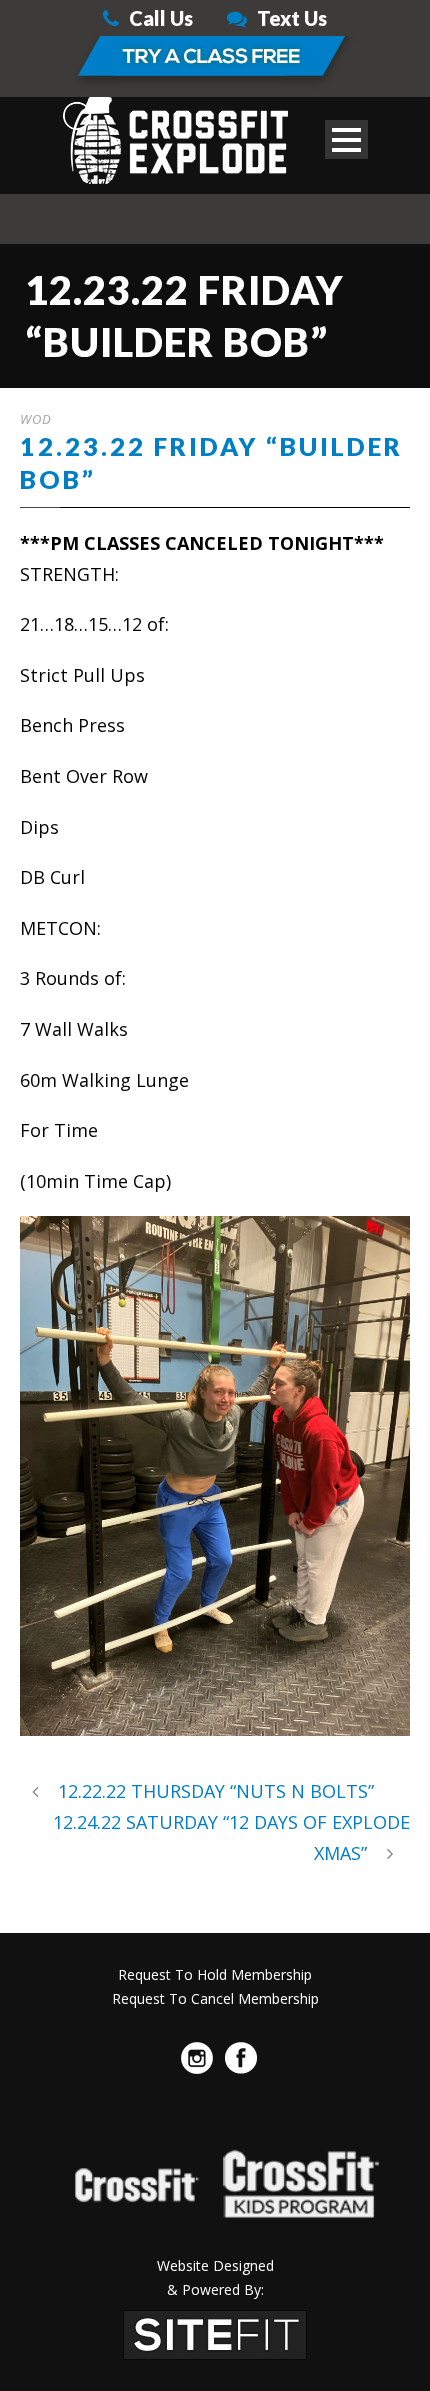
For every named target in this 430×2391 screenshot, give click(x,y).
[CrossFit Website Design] (215, 2332)
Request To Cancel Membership (215, 1998)
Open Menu (346, 139)
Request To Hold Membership (215, 1974)
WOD (36, 419)
